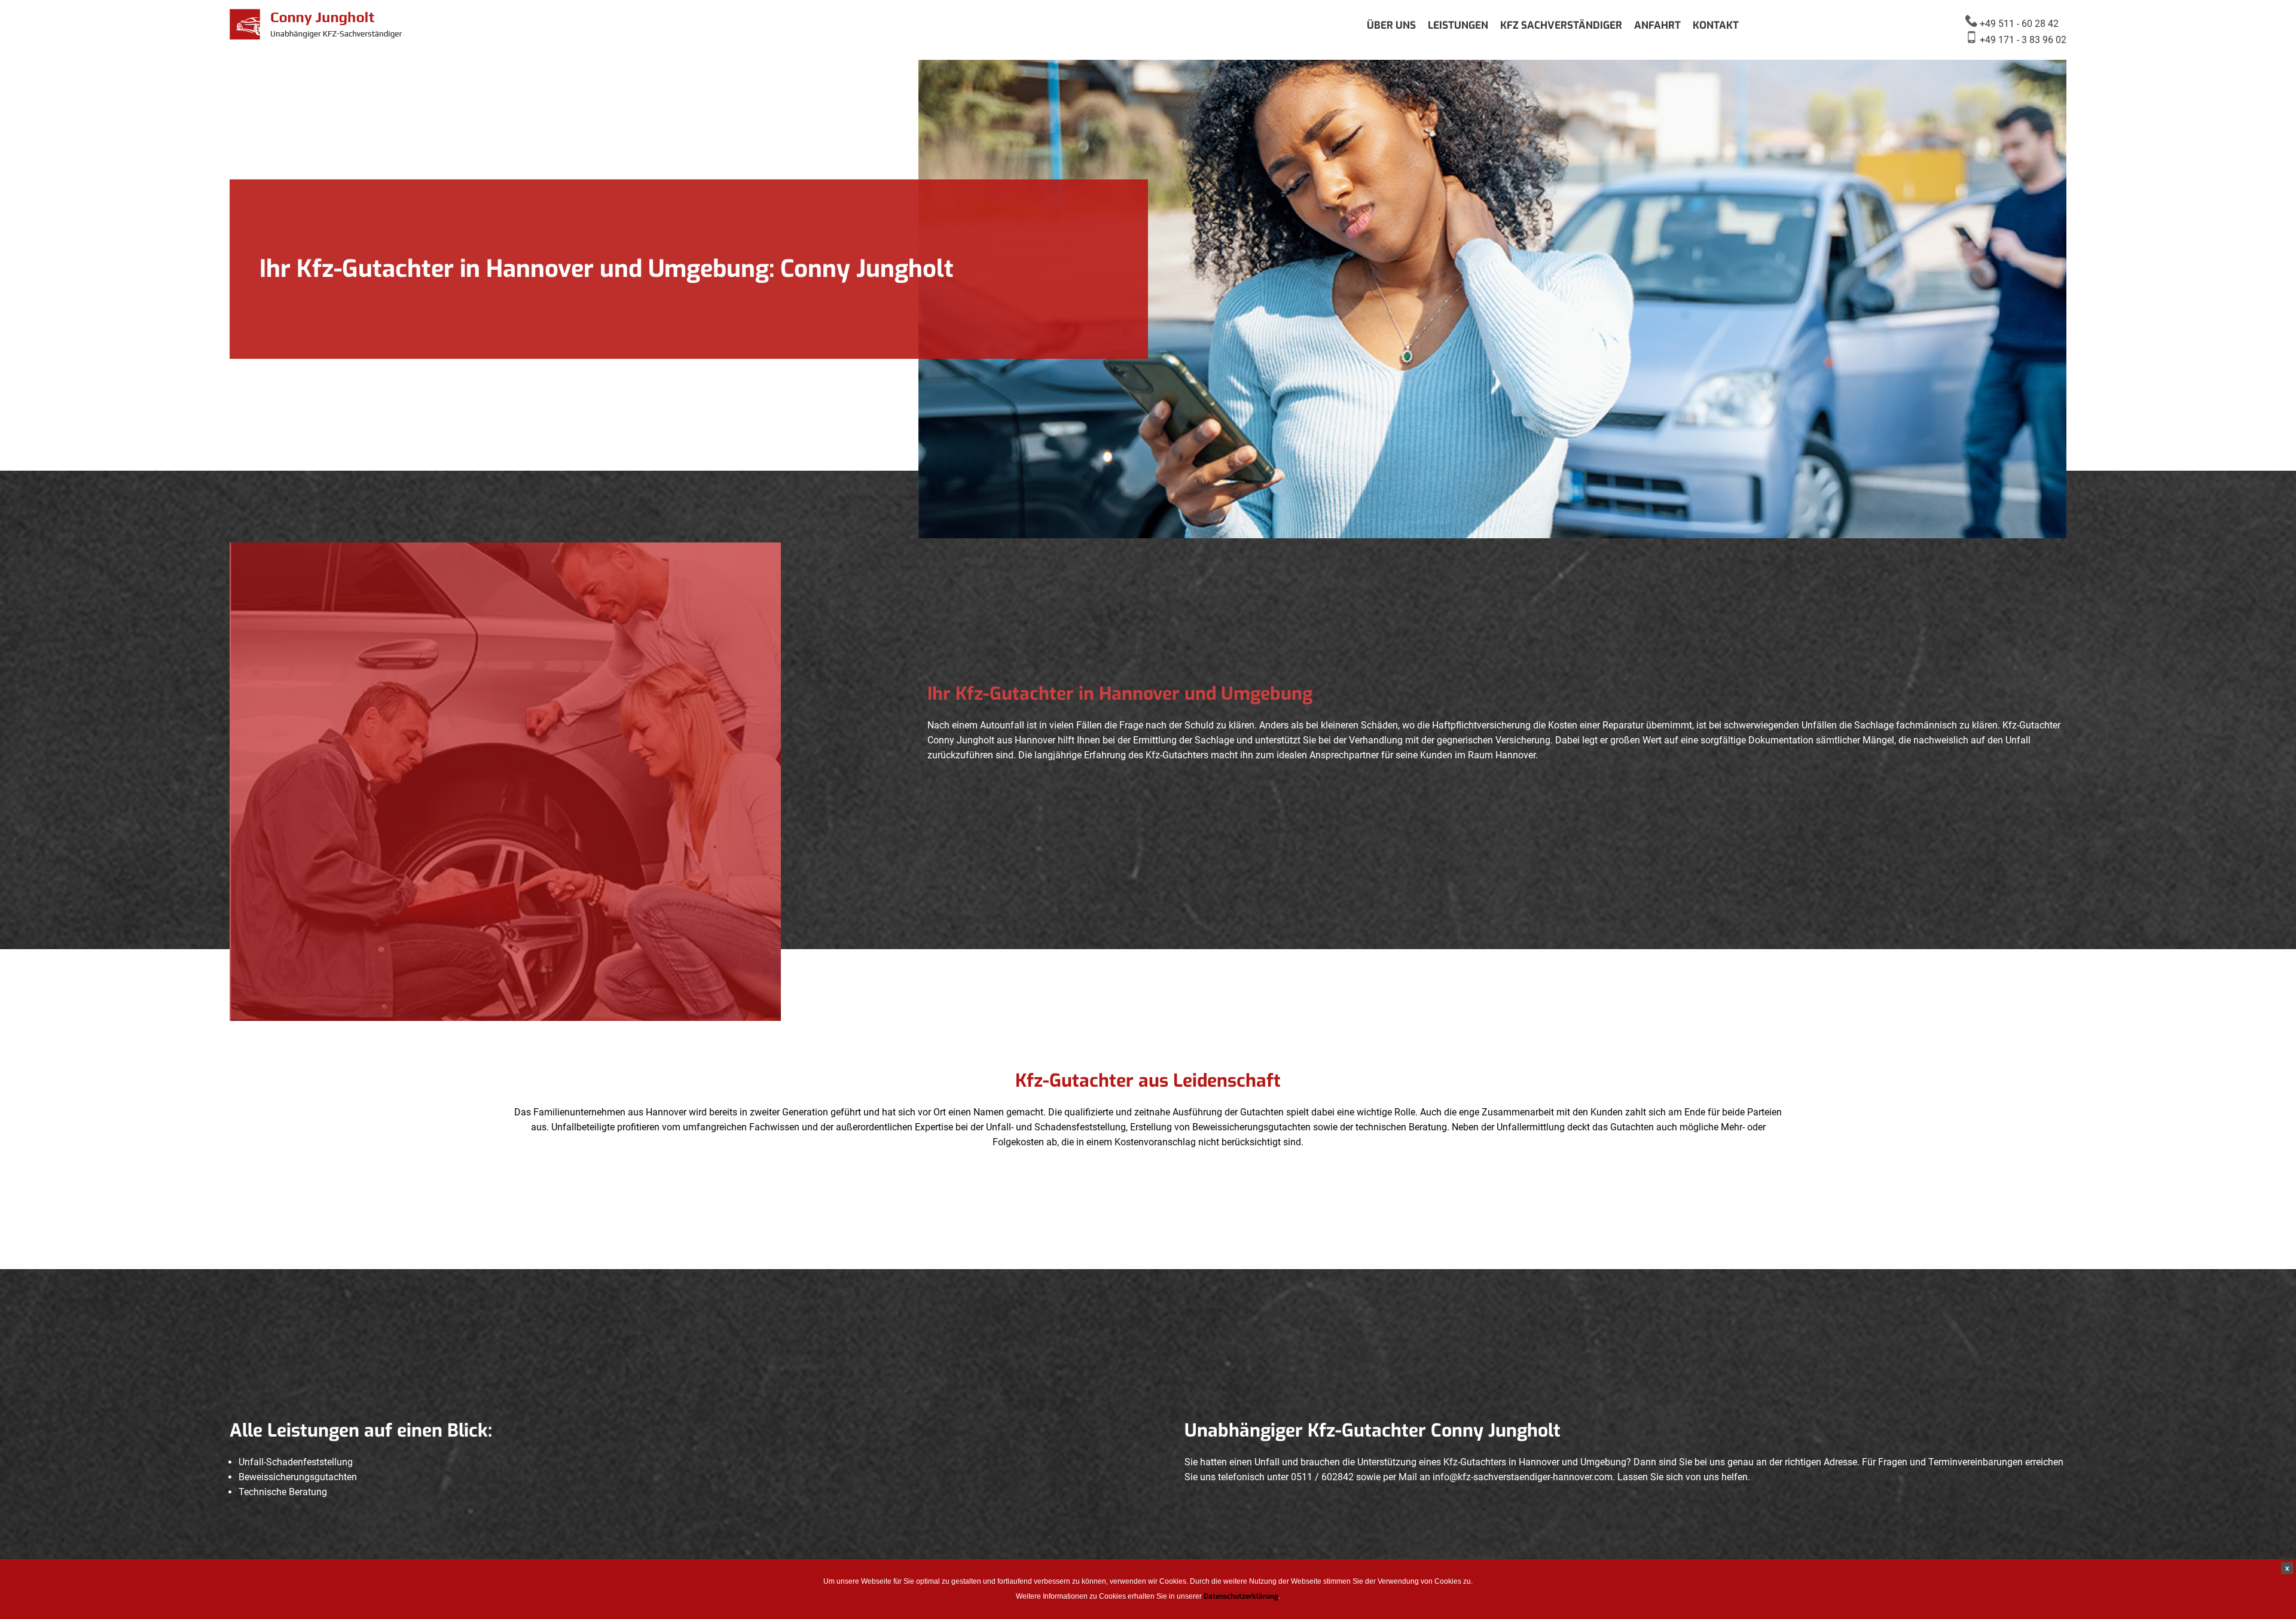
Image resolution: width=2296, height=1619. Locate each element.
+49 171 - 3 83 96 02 (2022, 40)
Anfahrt (1657, 25)
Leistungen (1458, 25)
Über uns (1391, 25)
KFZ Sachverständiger (1561, 25)
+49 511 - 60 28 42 (2018, 24)
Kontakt (1716, 25)
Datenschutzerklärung (1241, 1596)
